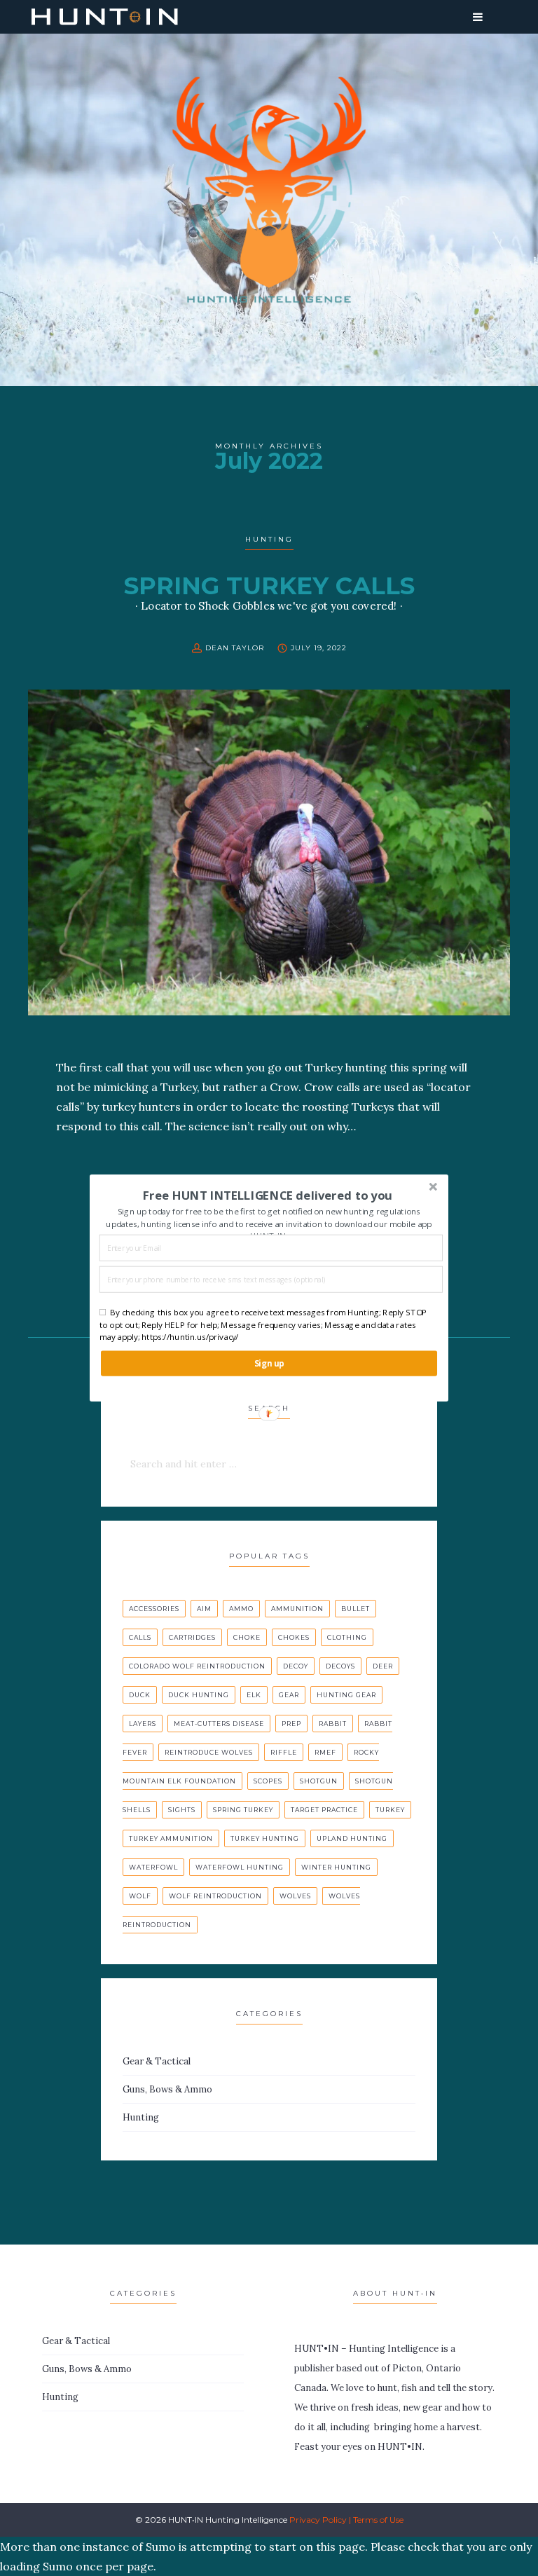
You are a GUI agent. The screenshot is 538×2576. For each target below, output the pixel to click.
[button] (268, 1195)
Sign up (269, 1363)
